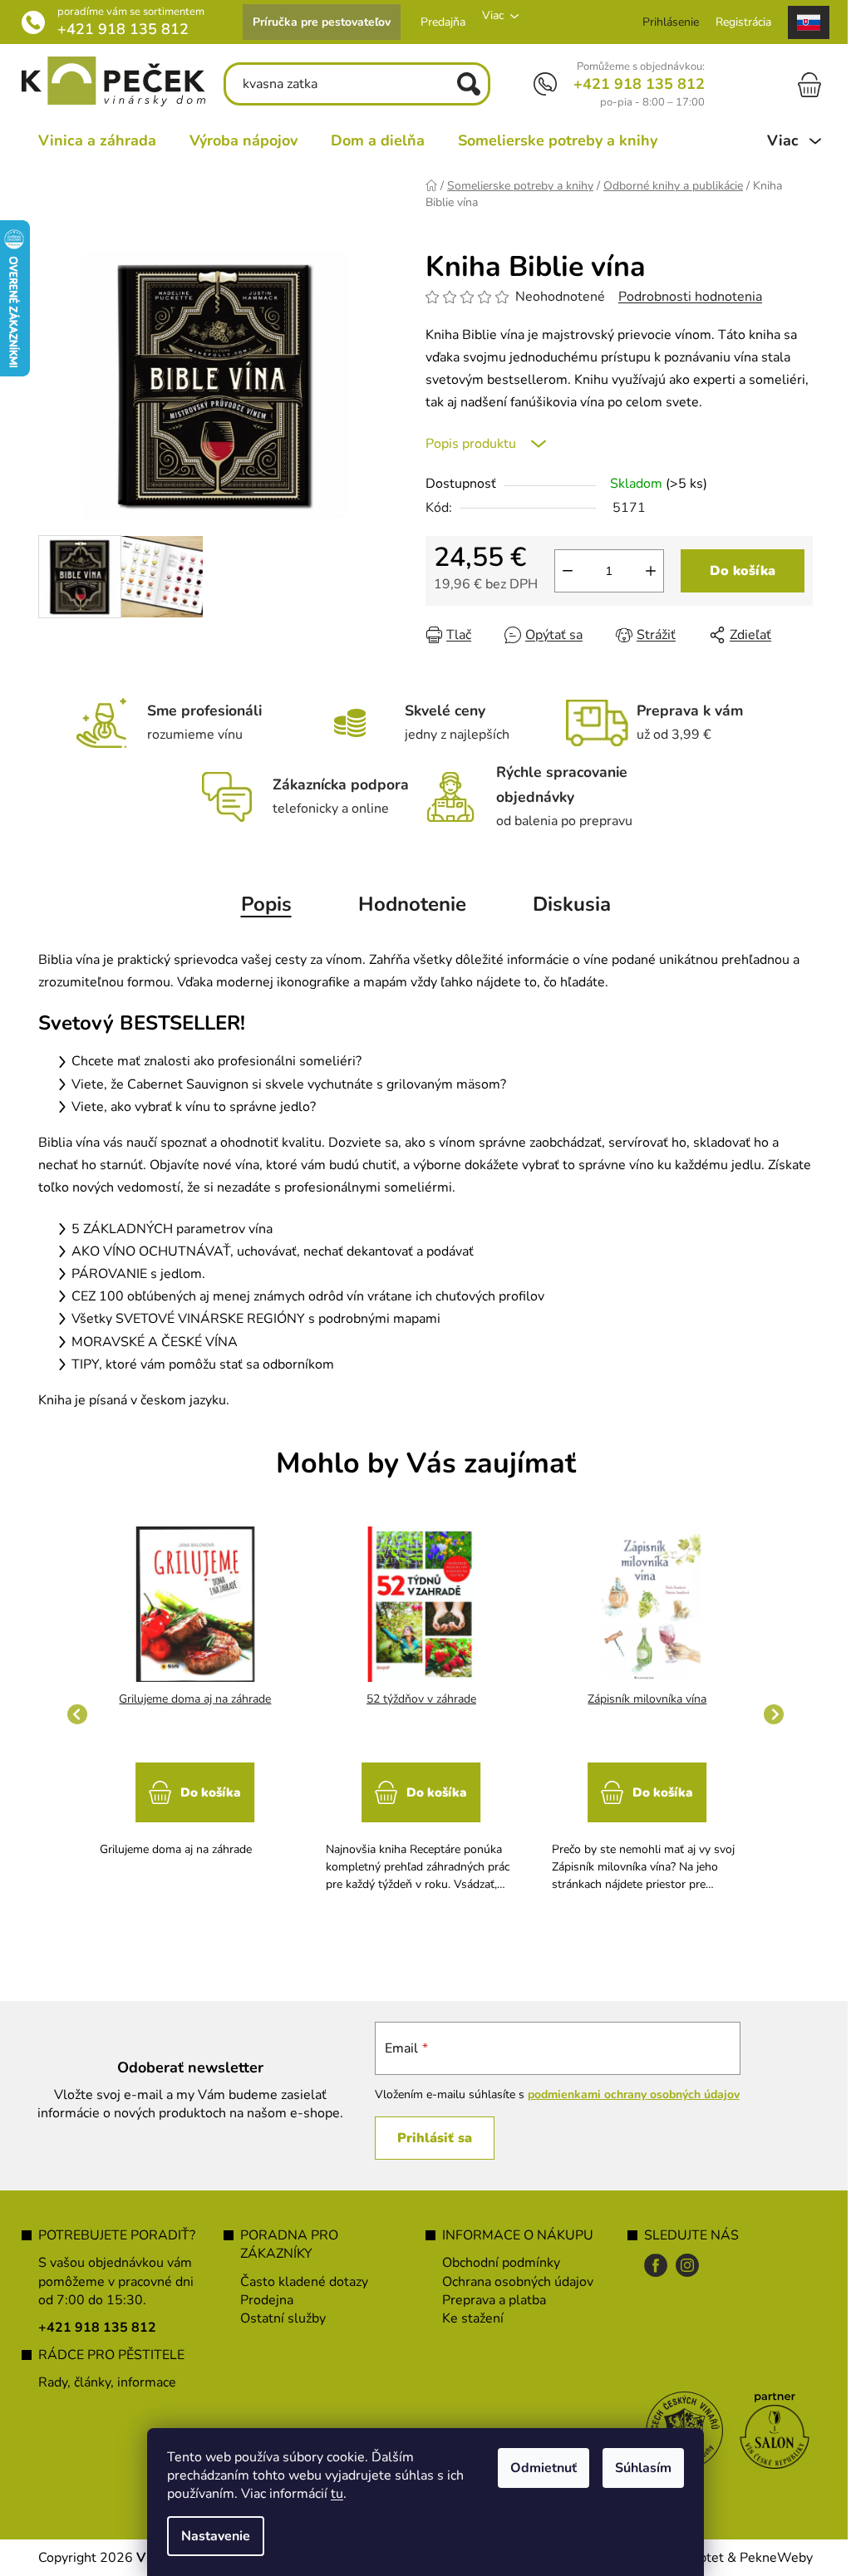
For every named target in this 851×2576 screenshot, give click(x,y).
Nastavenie (210, 2536)
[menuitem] (91, 140)
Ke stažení (467, 2318)
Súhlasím (637, 2468)
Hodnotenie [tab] (406, 904)
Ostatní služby (277, 2318)
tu (331, 2494)
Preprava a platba (488, 2300)
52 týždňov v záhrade (415, 1699)
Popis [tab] (260, 904)
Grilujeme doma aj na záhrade (189, 1699)
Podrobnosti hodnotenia (684, 297)
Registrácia (738, 22)
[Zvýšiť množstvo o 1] (645, 571)
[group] (189, 1715)
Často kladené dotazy (298, 2282)
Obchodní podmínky (495, 2263)
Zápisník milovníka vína (641, 1699)
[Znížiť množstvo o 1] (562, 571)
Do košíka (737, 571)
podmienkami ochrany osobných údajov (625, 2094)
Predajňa (437, 22)
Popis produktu (465, 444)
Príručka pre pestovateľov (316, 22)
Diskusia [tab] (565, 904)
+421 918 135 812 (117, 29)
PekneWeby (770, 2558)
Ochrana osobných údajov (512, 2282)
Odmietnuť (538, 2468)
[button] (189, 1802)
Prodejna (261, 2300)
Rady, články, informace (101, 2382)
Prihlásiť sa (425, 2138)
